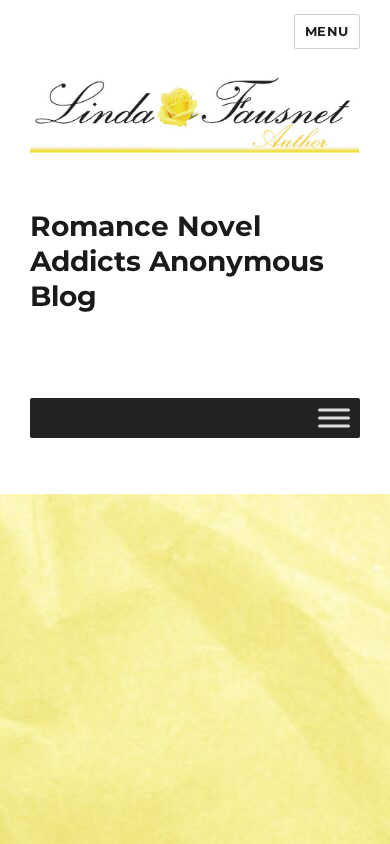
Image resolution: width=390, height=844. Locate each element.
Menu (327, 31)
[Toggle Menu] (334, 417)
